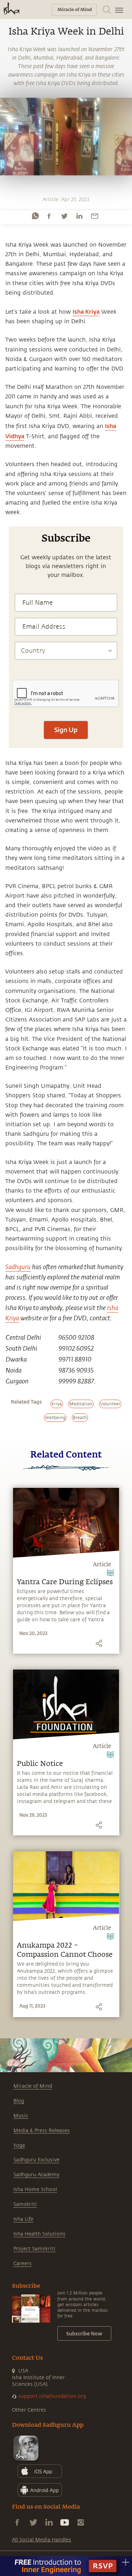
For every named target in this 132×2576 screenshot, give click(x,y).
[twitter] (64, 216)
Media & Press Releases (42, 2131)
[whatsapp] (35, 216)
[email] (95, 216)
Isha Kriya (86, 311)
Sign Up (66, 730)
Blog (19, 2101)
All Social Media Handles (42, 2540)
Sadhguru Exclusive (36, 2160)
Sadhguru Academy (36, 2175)
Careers (23, 2264)
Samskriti (25, 2204)
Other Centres (29, 2410)
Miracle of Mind (33, 2086)
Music (21, 2116)
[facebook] (49, 216)
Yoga (19, 2145)
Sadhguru (18, 1267)
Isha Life (23, 2219)
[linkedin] (79, 216)
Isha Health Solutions (39, 2234)
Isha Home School (35, 2189)
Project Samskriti (34, 2249)
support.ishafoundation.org (52, 2396)
